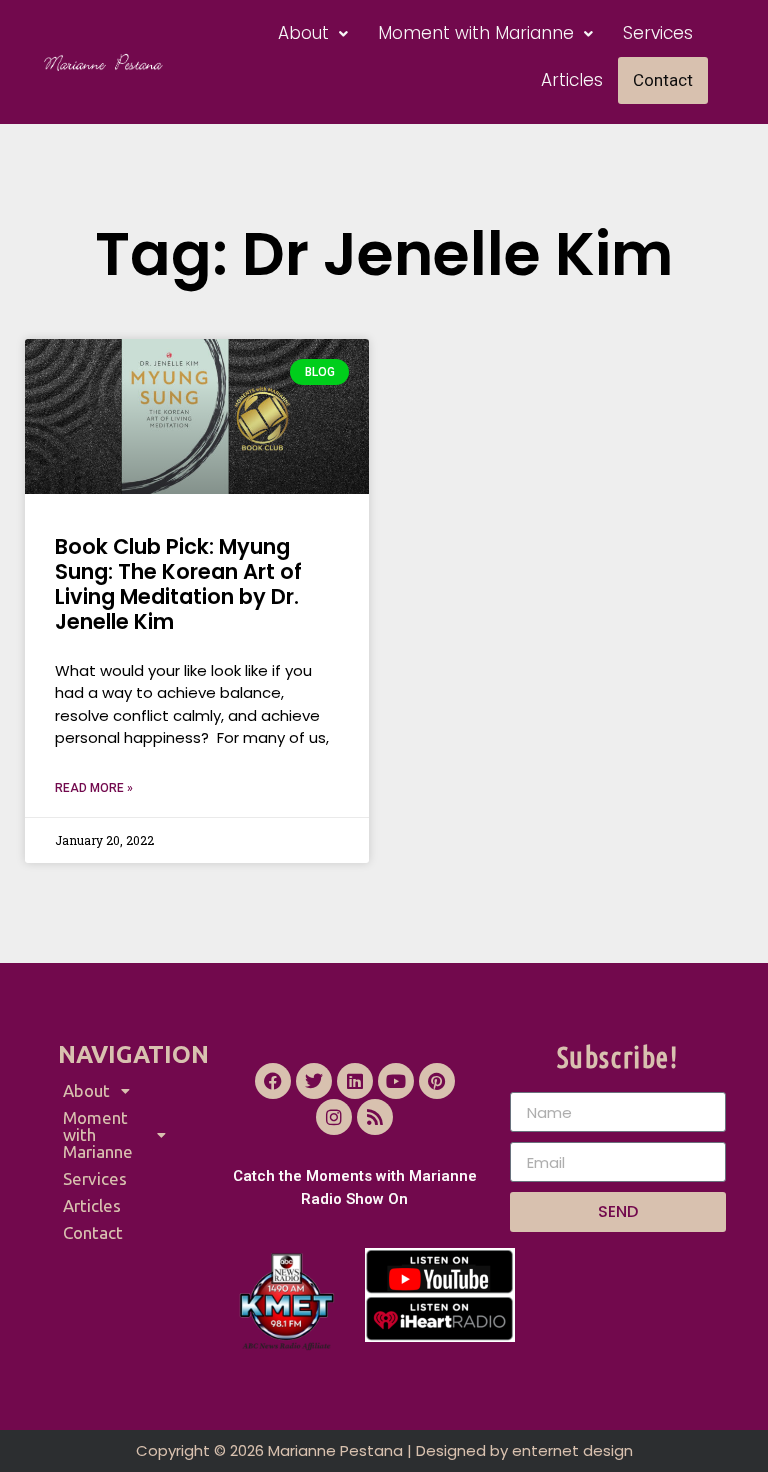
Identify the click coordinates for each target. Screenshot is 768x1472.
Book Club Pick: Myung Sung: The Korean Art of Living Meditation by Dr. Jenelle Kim (178, 584)
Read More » (94, 788)
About (303, 33)
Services (658, 33)
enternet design (572, 1450)
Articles (572, 80)
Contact (663, 80)
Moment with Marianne (476, 33)
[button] (313, 33)
